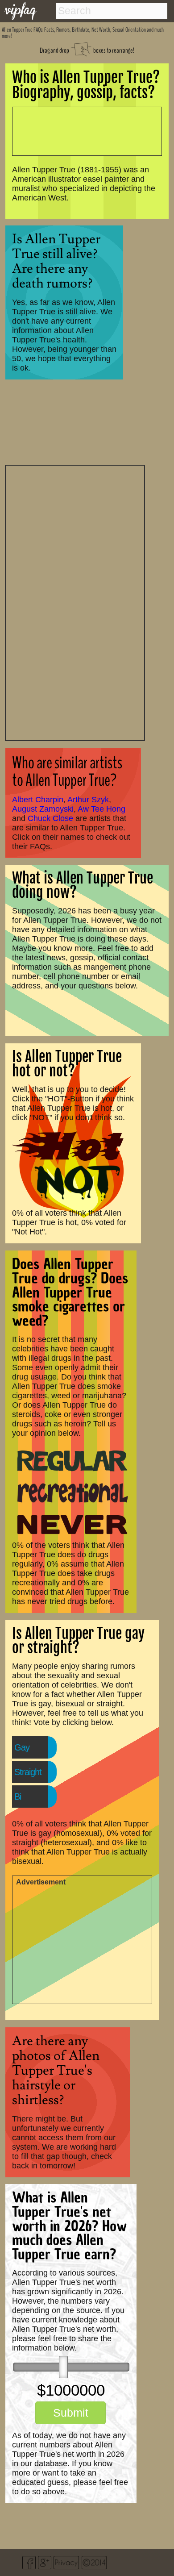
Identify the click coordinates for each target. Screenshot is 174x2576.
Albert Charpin (38, 800)
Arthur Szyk (88, 800)
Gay (22, 1747)
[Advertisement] (75, 602)
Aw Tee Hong (101, 809)
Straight (28, 1772)
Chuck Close (50, 818)
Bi (18, 1797)
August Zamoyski (43, 809)
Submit (71, 2413)
